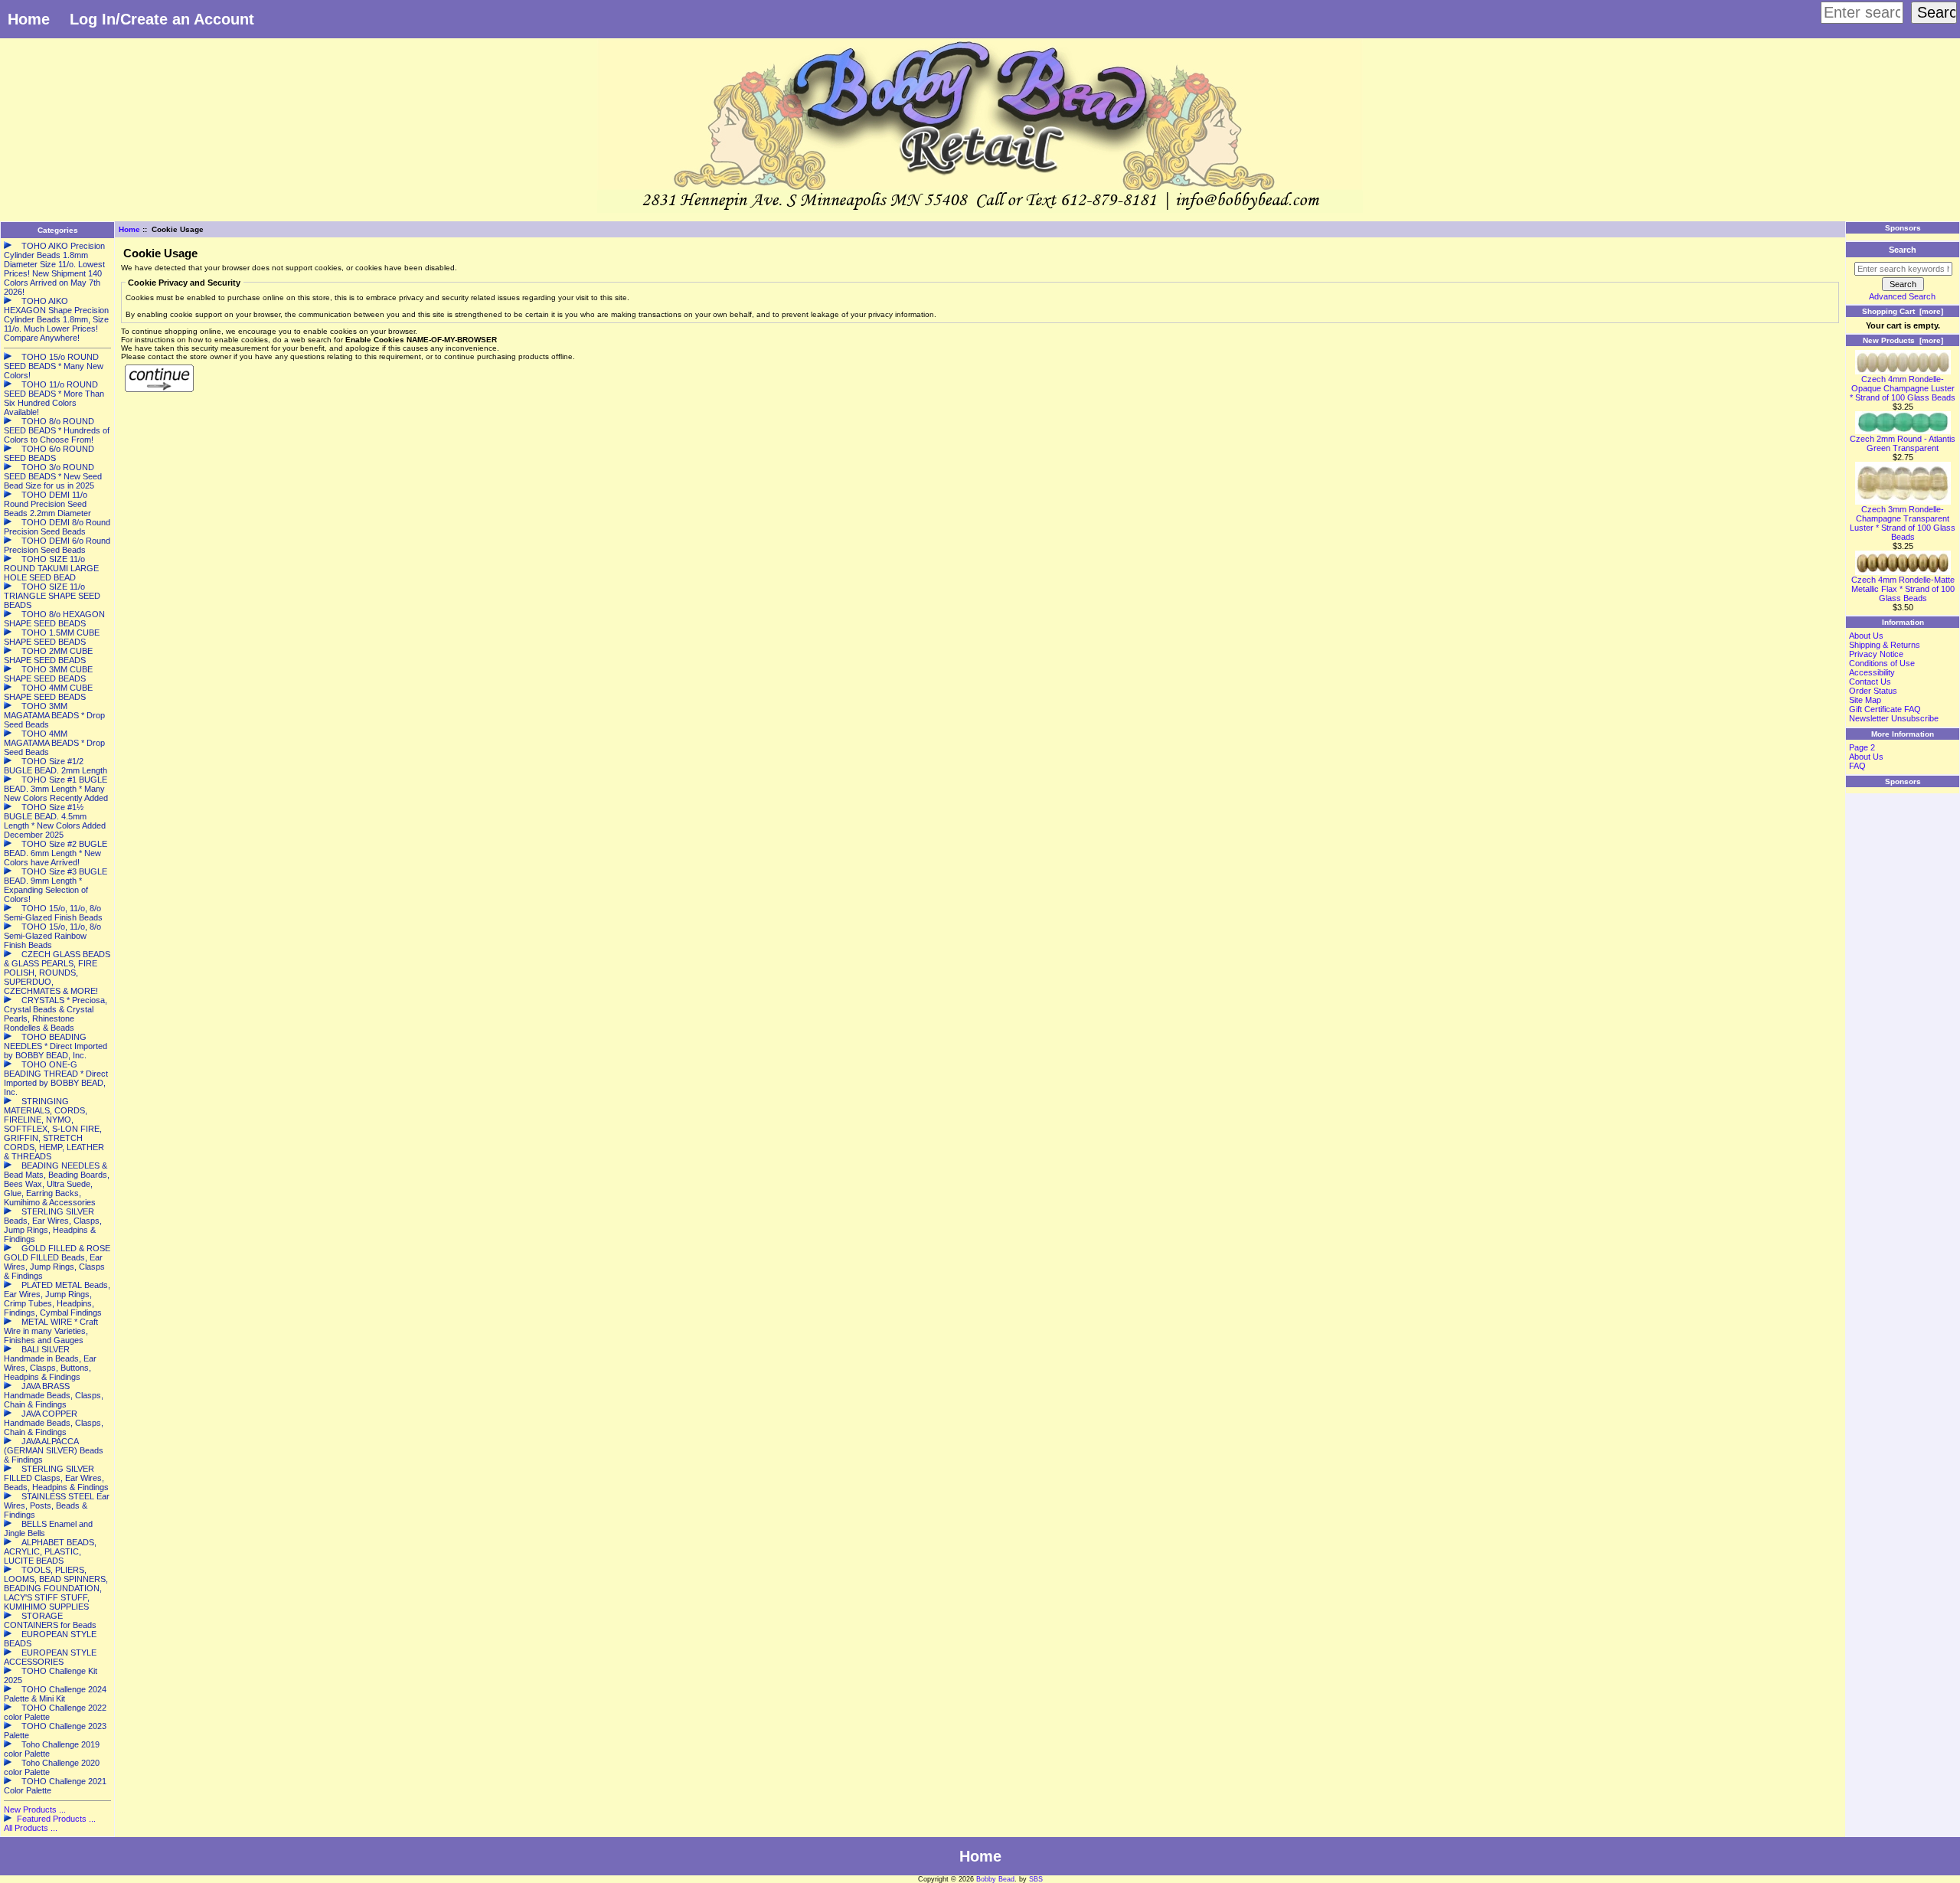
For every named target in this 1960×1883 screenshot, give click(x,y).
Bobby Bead (995, 1879)
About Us (1866, 636)
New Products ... (35, 1809)
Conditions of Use (1882, 663)
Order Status (1873, 691)
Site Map (1865, 700)
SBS (1036, 1879)
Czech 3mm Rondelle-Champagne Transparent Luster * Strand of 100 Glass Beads (1903, 523)
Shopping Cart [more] (1903, 311)
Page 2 (1862, 747)
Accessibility (1872, 672)
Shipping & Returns (1885, 645)
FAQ (1857, 766)
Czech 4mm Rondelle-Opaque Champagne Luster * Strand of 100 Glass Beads (1903, 388)
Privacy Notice (1876, 654)
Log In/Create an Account (162, 19)
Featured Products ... (56, 1819)
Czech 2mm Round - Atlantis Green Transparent (1903, 443)
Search (1903, 250)
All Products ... (31, 1828)
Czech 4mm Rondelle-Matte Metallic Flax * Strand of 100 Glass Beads (1903, 589)
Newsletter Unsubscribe (1894, 718)
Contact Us (1870, 682)
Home (29, 19)
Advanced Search (1902, 296)
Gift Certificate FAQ (1885, 709)
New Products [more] (1903, 340)
